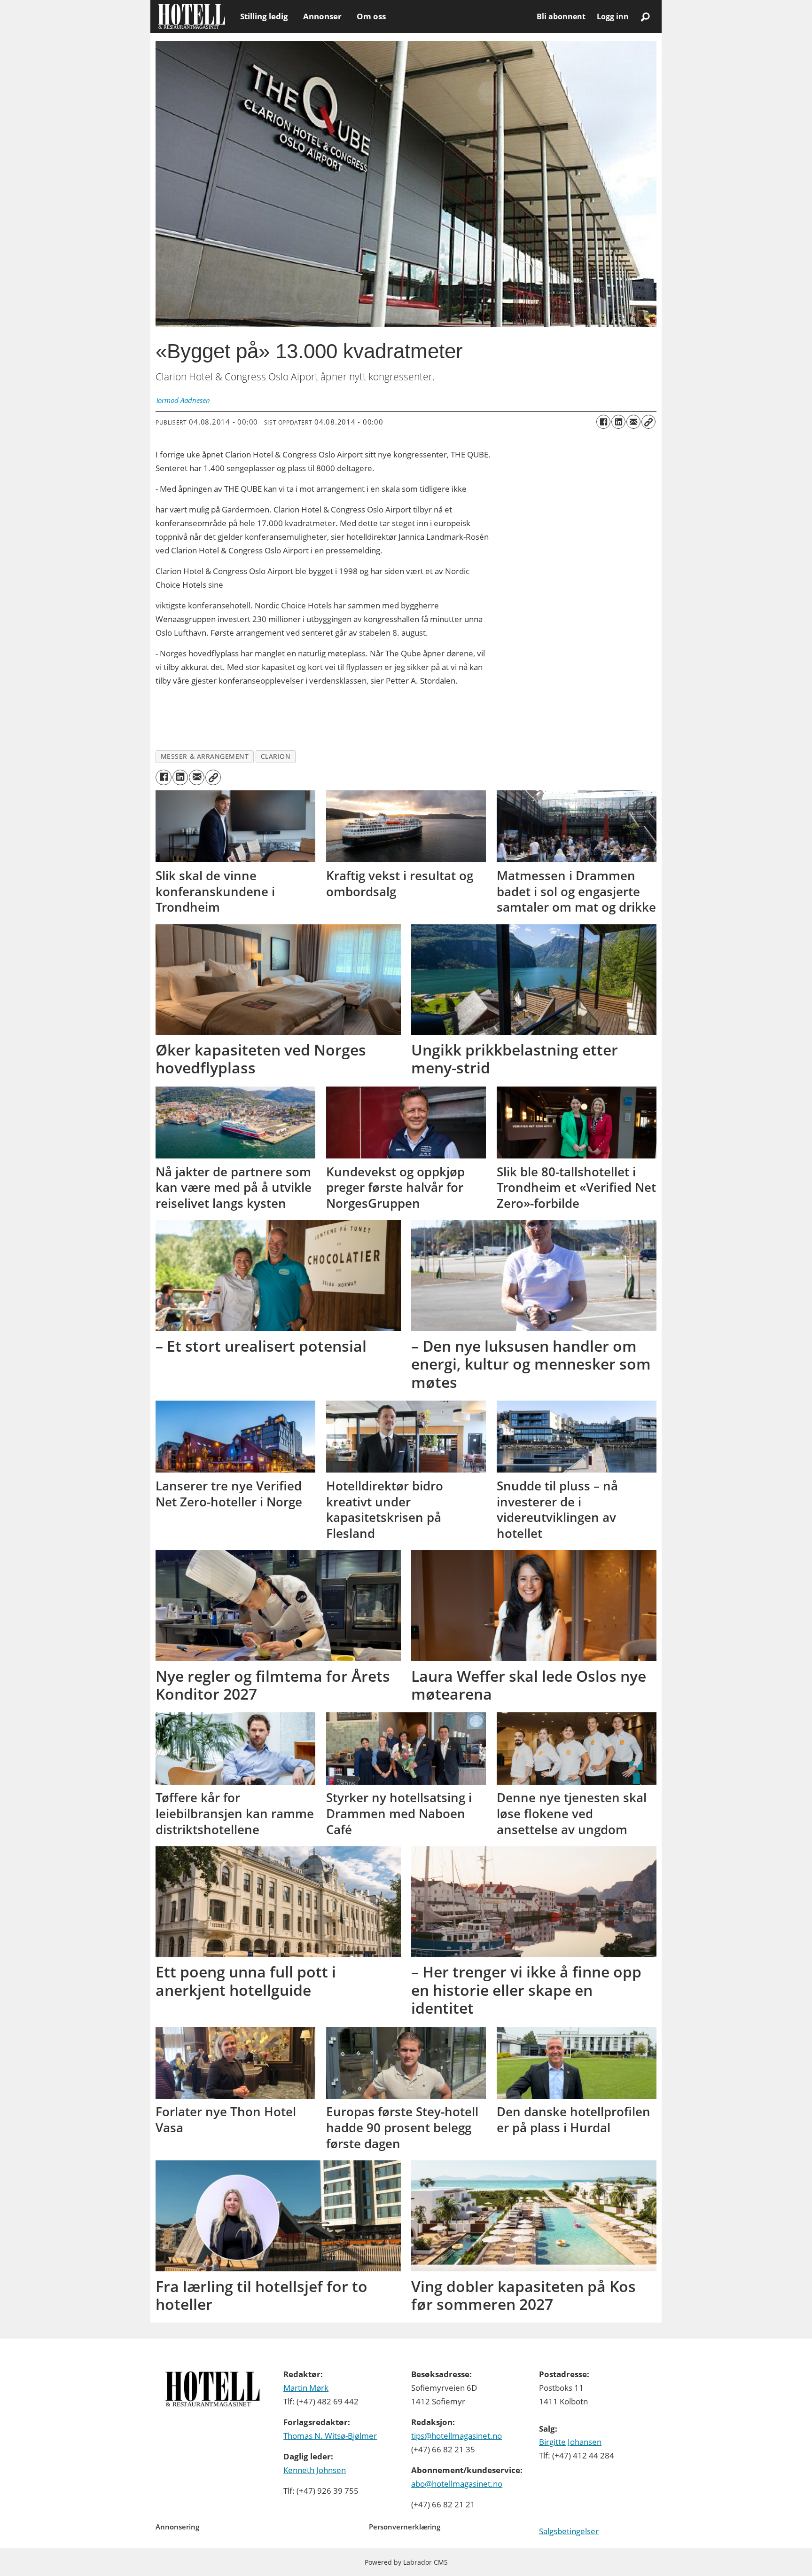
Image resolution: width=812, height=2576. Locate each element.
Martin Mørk (306, 2388)
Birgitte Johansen (570, 2442)
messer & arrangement (205, 756)
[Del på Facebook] (603, 422)
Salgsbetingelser (569, 2531)
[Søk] (645, 16)
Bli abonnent (561, 16)
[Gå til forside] (191, 16)
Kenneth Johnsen (315, 2470)
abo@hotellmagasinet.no (457, 2484)
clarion (276, 756)
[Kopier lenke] (648, 422)
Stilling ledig (264, 16)
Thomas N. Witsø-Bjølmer (330, 2436)
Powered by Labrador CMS (406, 2562)
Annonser (322, 16)
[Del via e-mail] (633, 422)
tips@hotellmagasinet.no (457, 2436)
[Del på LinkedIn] (618, 422)
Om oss (371, 16)
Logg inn (613, 16)
